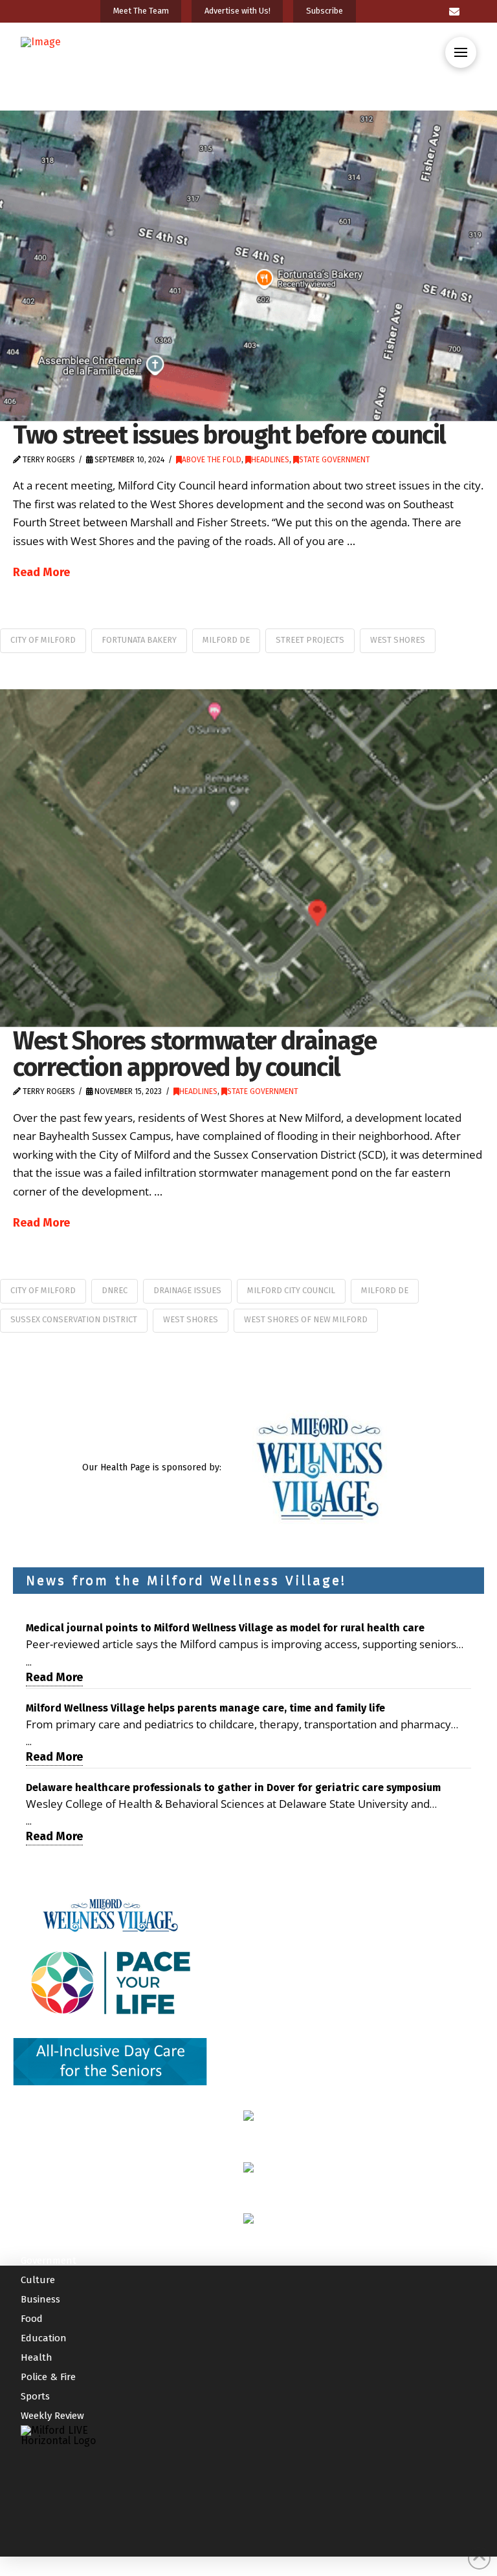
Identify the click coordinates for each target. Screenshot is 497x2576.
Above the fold (212, 460)
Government (49, 2260)
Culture (38, 2280)
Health (37, 2357)
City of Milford (43, 640)
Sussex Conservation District (74, 1319)
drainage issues (187, 1290)
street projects (310, 640)
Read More (41, 572)
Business (40, 2299)
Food (32, 2319)
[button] (461, 52)
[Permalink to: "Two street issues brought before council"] (248, 266)
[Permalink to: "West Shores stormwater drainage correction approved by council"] (248, 858)
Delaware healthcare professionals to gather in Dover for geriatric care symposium (233, 1787)
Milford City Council (291, 1290)
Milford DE (226, 640)
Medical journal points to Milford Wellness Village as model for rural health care (225, 1628)
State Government (335, 460)
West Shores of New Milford (306, 1319)
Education (44, 2338)
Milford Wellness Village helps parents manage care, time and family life (205, 1708)
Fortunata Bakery (139, 640)
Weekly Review (52, 2416)
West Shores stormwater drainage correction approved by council (194, 1054)
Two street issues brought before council (229, 435)
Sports (35, 2396)
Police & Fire (48, 2377)
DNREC (115, 1290)
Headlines (270, 460)
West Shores (398, 640)
